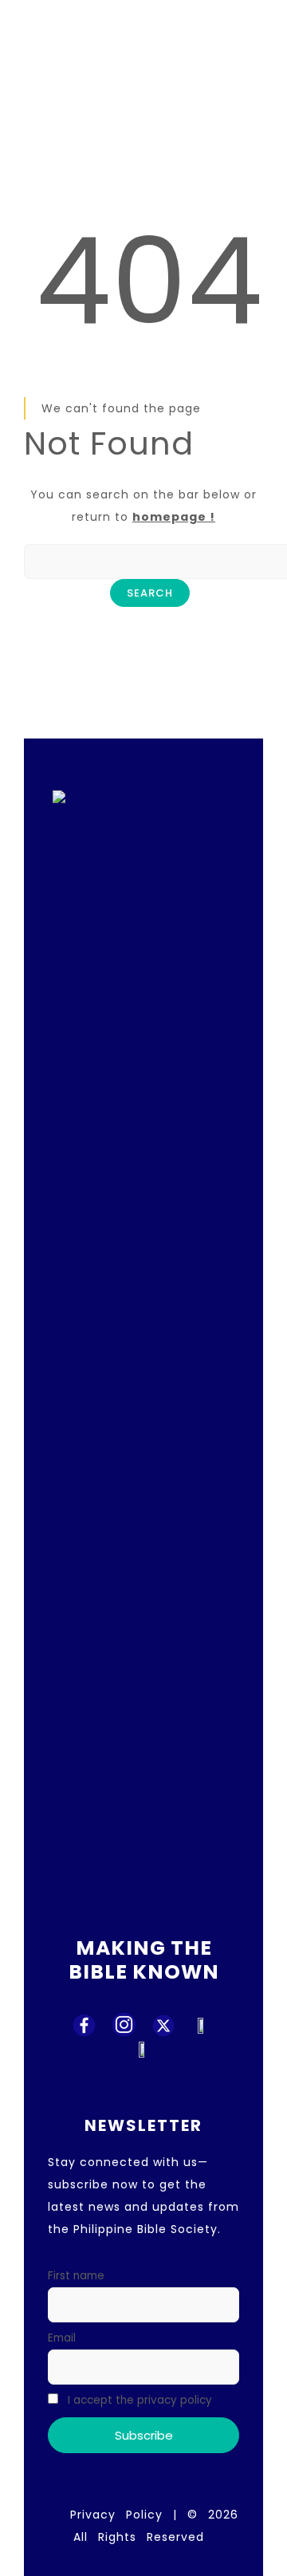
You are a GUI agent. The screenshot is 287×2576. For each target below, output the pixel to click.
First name (76, 2276)
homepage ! (174, 517)
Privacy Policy (116, 2515)
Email (62, 2338)
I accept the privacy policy (138, 2400)
